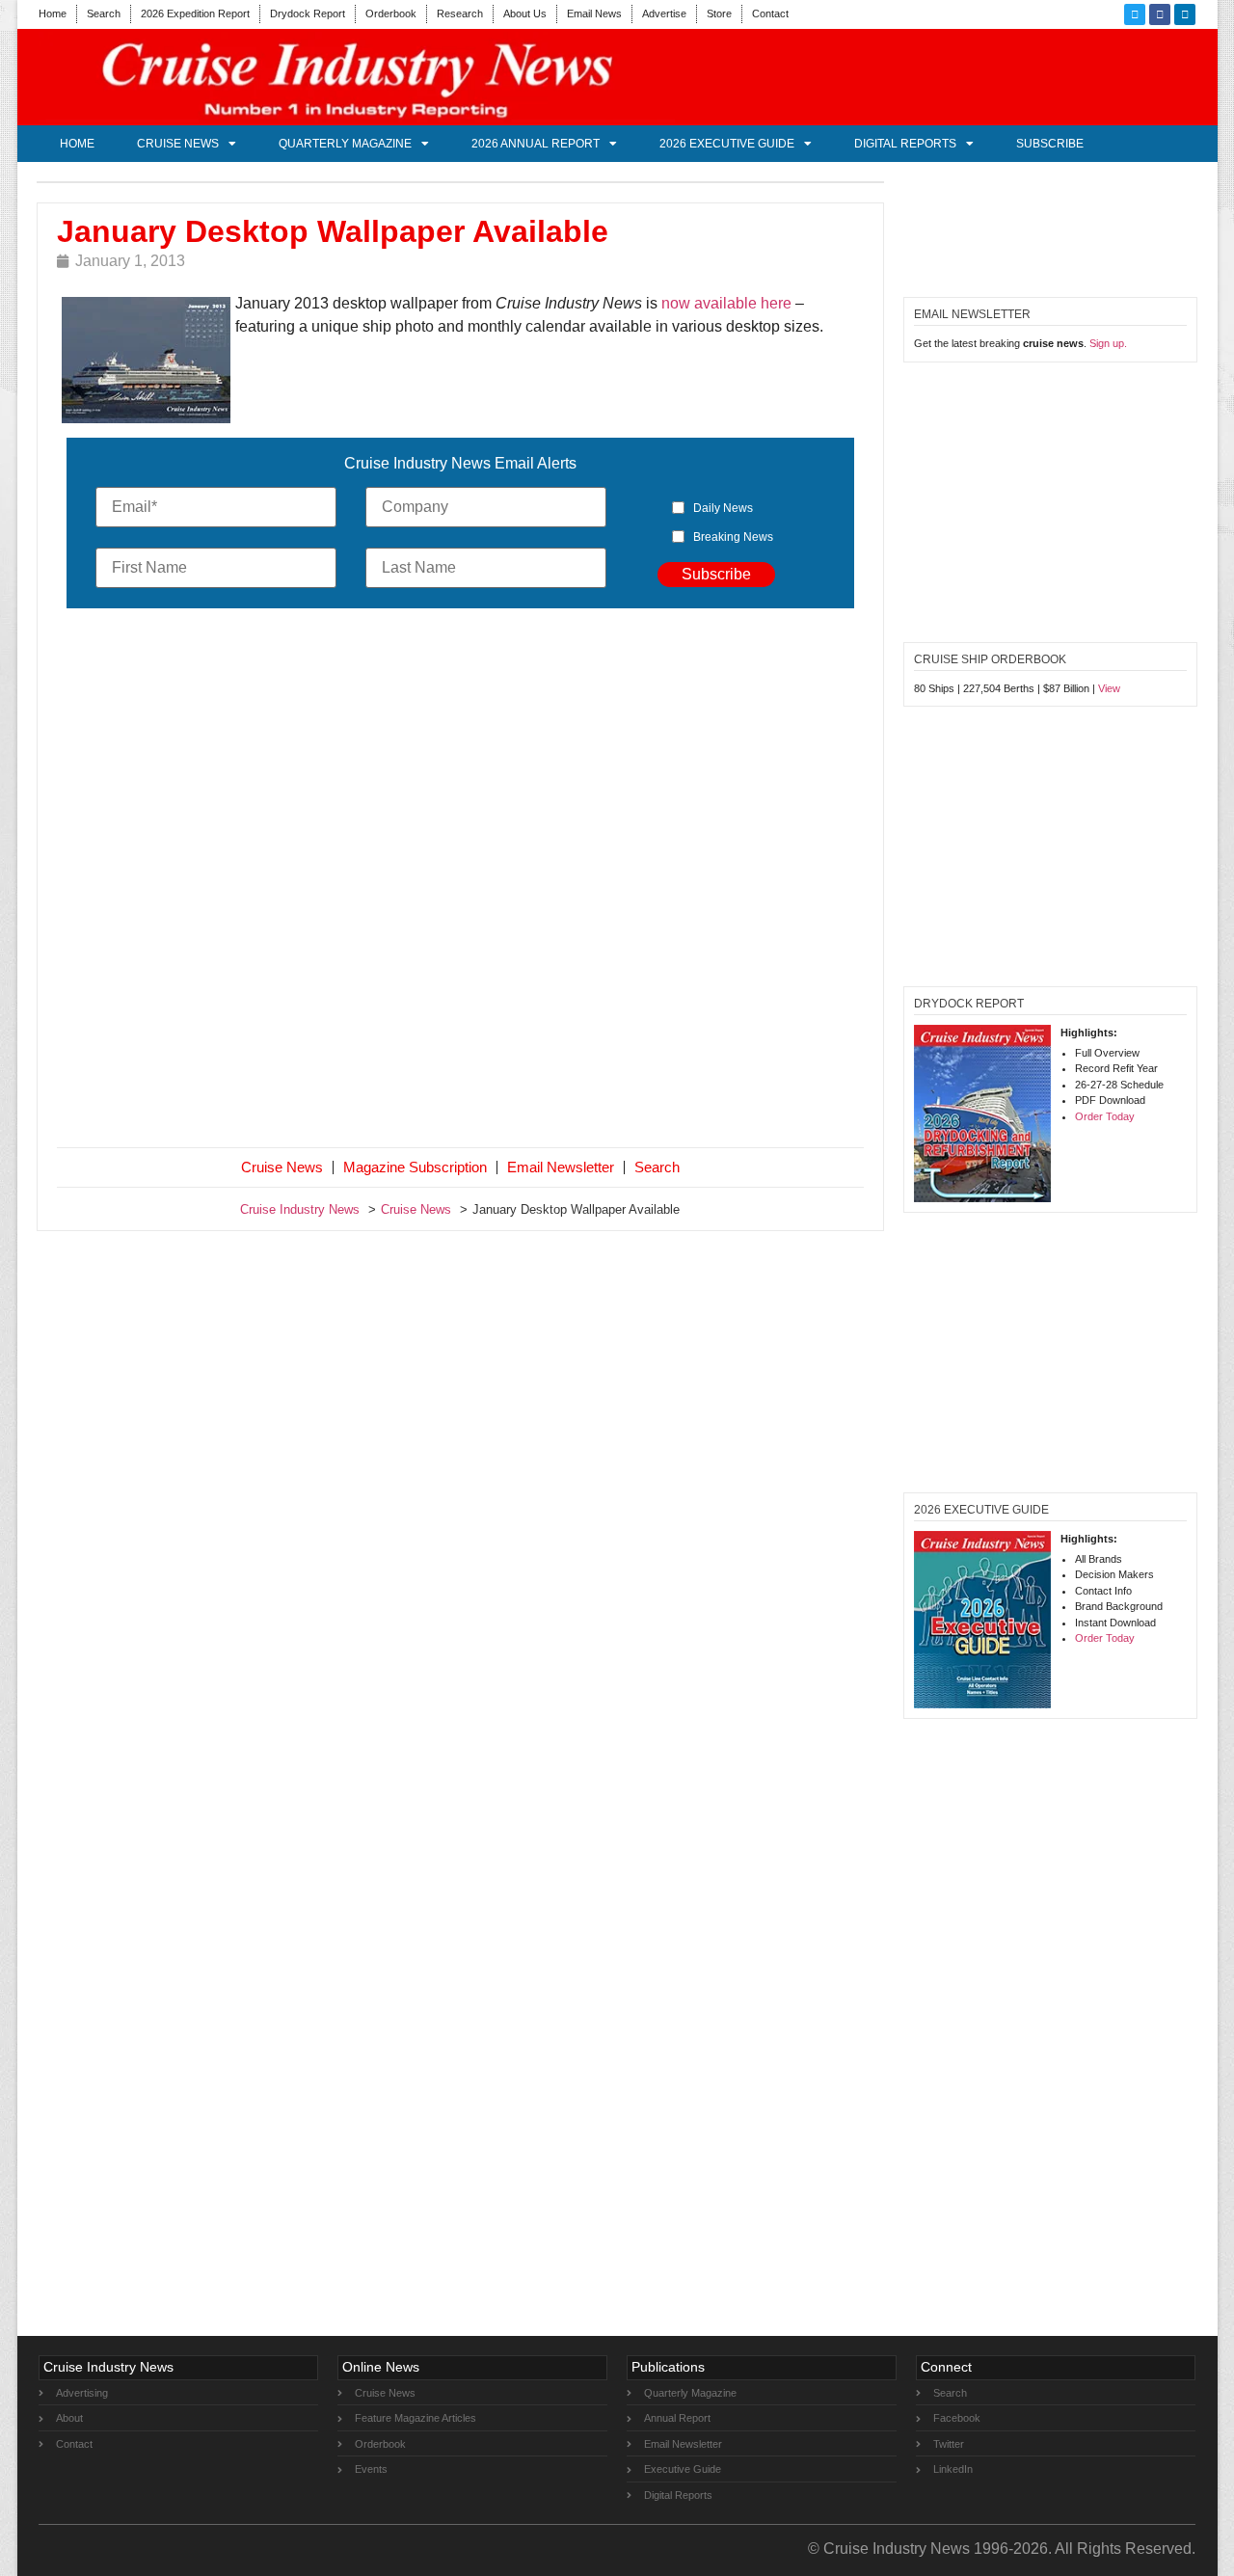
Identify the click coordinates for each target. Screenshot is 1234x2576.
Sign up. (1108, 343)
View (1109, 688)
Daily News (723, 508)
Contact (770, 13)
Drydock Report (308, 13)
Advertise (664, 13)
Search (104, 13)
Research (460, 13)
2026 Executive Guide (727, 144)
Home (53, 13)
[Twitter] (1135, 14)
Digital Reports (905, 144)
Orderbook (391, 13)
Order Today (1105, 1116)
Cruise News (178, 144)
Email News (594, 13)
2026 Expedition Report (195, 13)
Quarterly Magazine (345, 144)
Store (719, 13)
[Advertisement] (461, 882)
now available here (726, 303)
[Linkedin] (1185, 14)
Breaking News (733, 537)
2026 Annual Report (536, 144)
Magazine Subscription (415, 1167)
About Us (525, 13)
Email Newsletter (561, 1167)
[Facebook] (1160, 14)
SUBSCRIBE (1050, 144)
